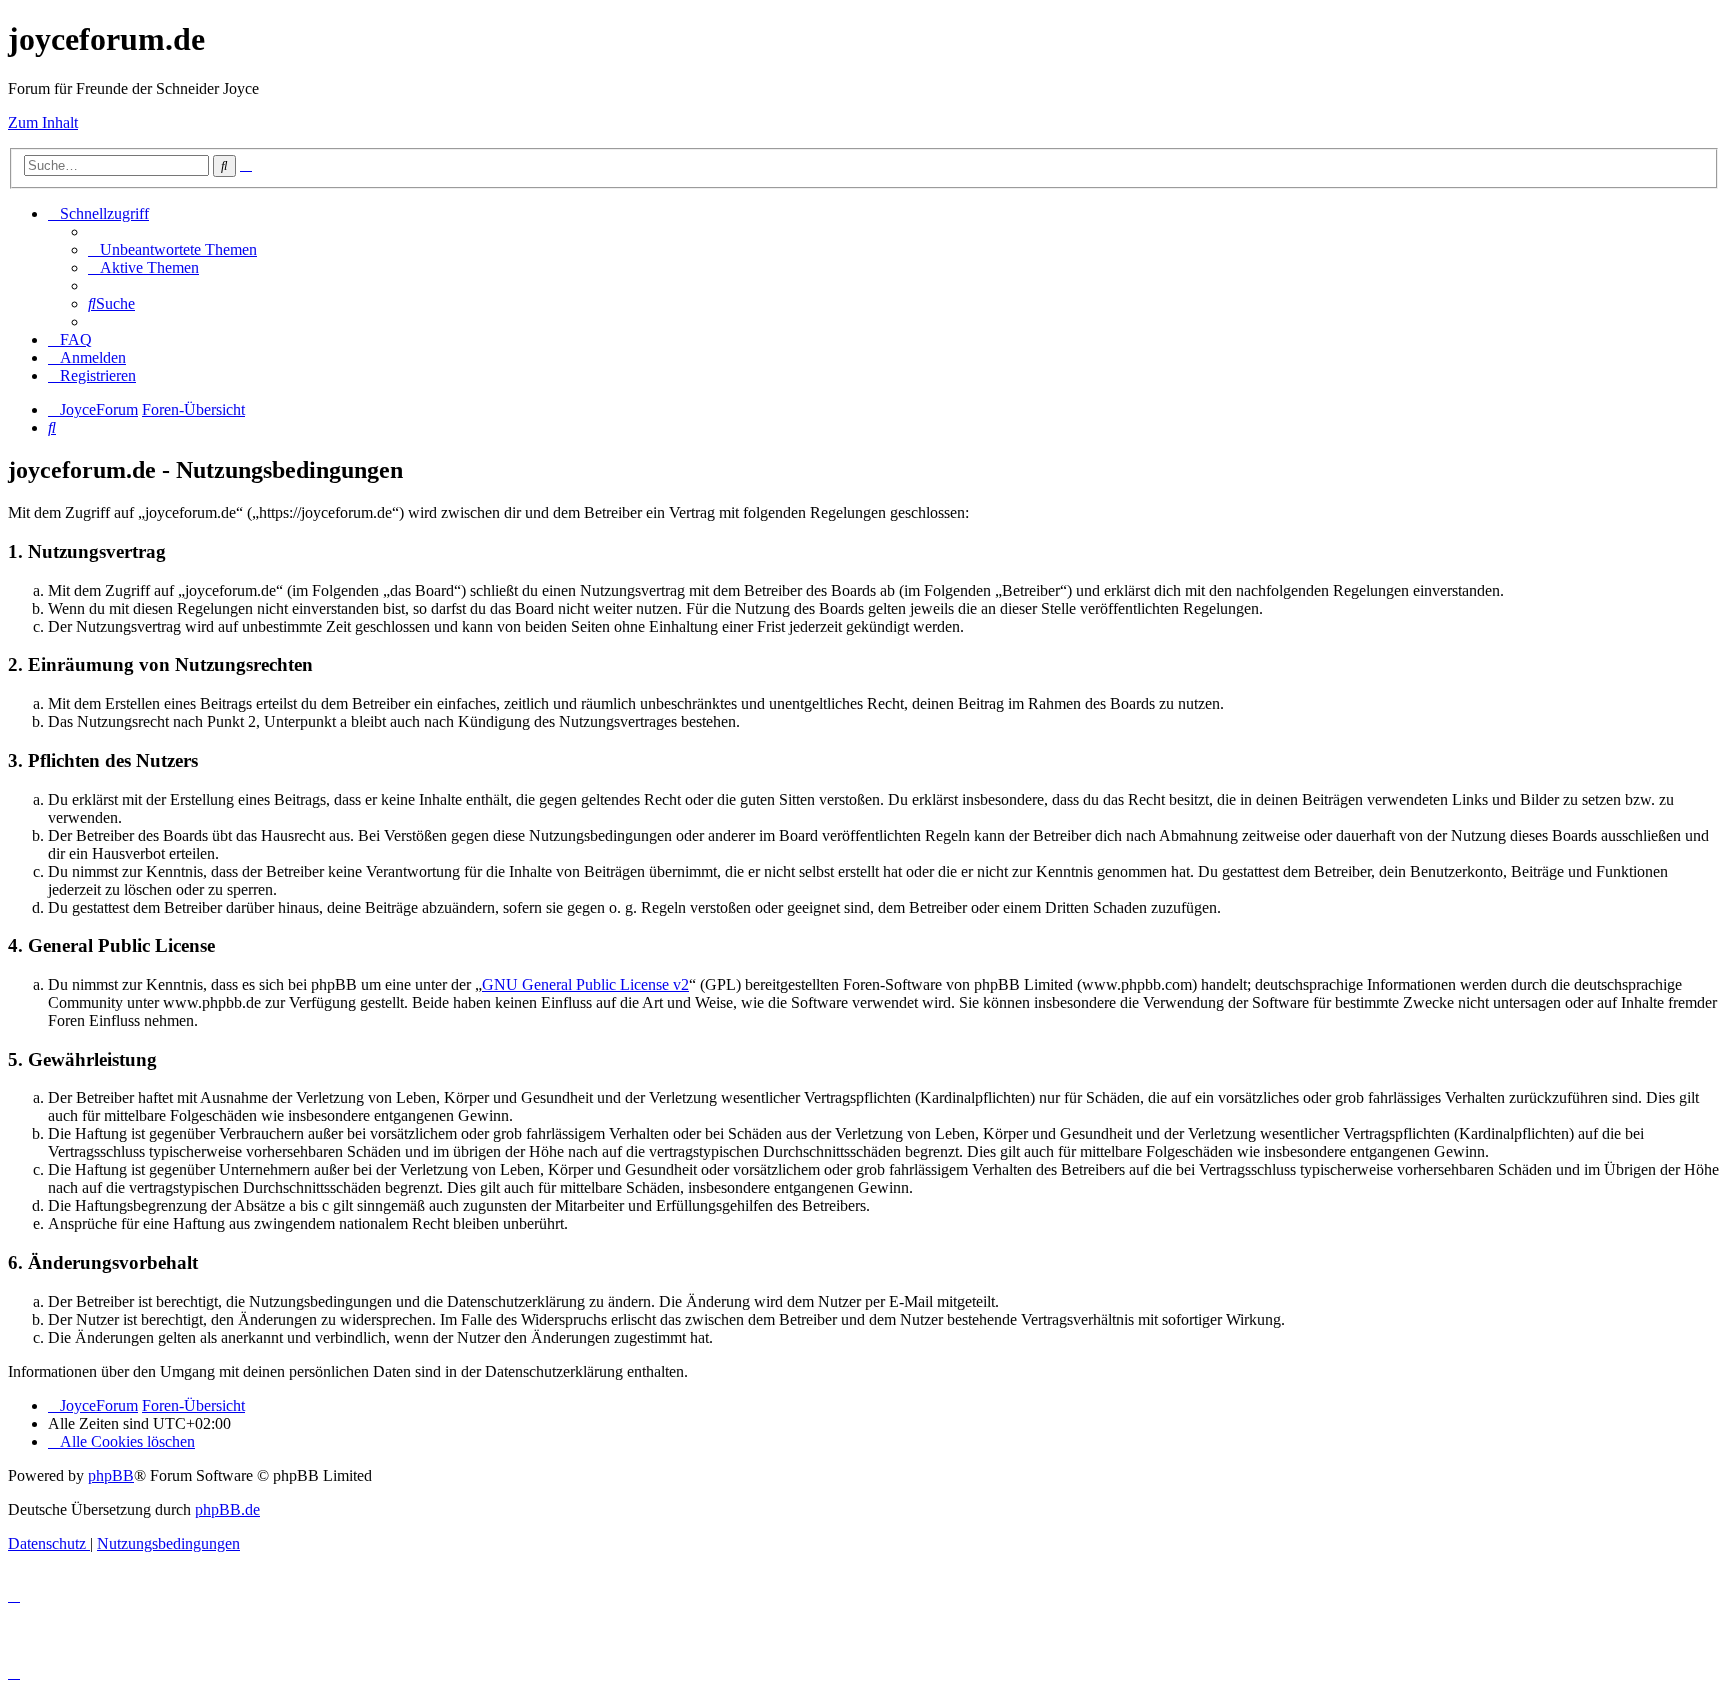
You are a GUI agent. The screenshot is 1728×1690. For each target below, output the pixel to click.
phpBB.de (227, 1509)
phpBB (111, 1475)
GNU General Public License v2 (585, 984)
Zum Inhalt (43, 122)
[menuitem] (172, 249)
